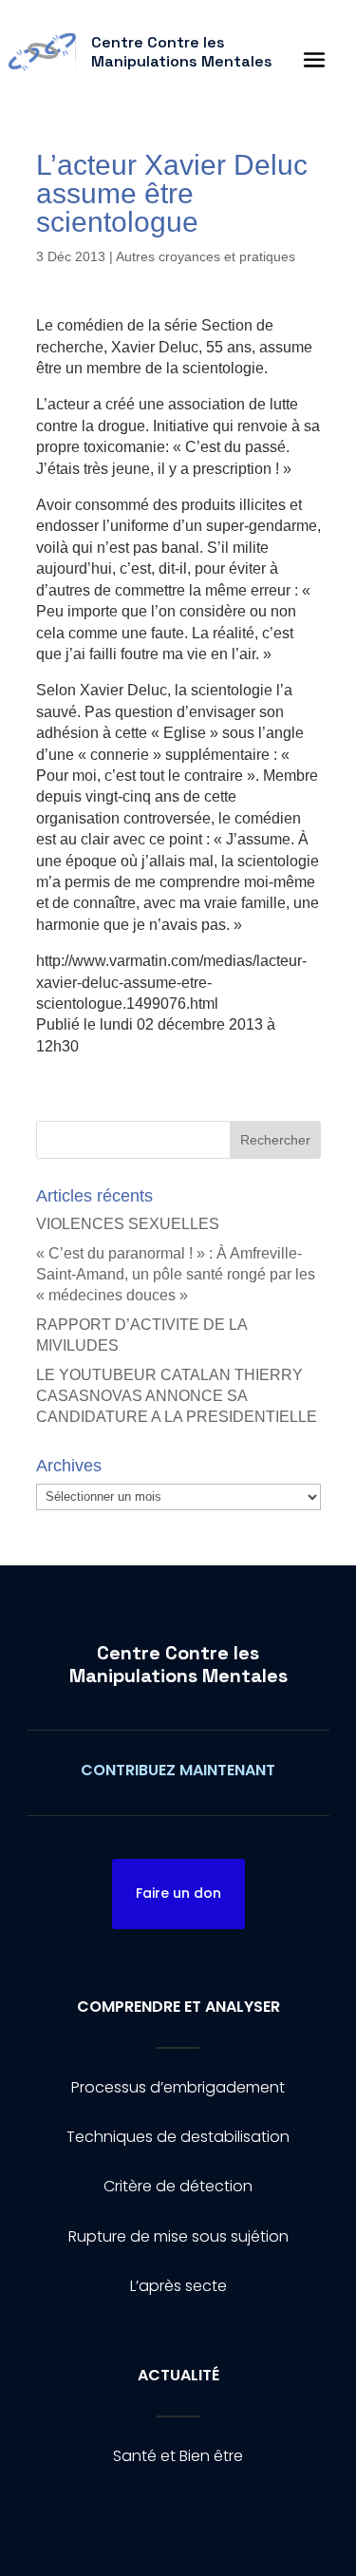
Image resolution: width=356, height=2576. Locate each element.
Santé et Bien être (178, 2456)
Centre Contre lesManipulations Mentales (178, 1664)
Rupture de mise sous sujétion (178, 2236)
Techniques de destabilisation (178, 2137)
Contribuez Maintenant (178, 1770)
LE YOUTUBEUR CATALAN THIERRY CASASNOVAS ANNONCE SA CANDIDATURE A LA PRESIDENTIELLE (177, 1396)
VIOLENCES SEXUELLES (128, 1224)
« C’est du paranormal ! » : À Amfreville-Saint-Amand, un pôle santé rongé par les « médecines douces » (176, 1275)
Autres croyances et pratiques (206, 256)
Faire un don (178, 1893)
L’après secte (178, 2286)
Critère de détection (178, 2186)
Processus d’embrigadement (178, 2087)
